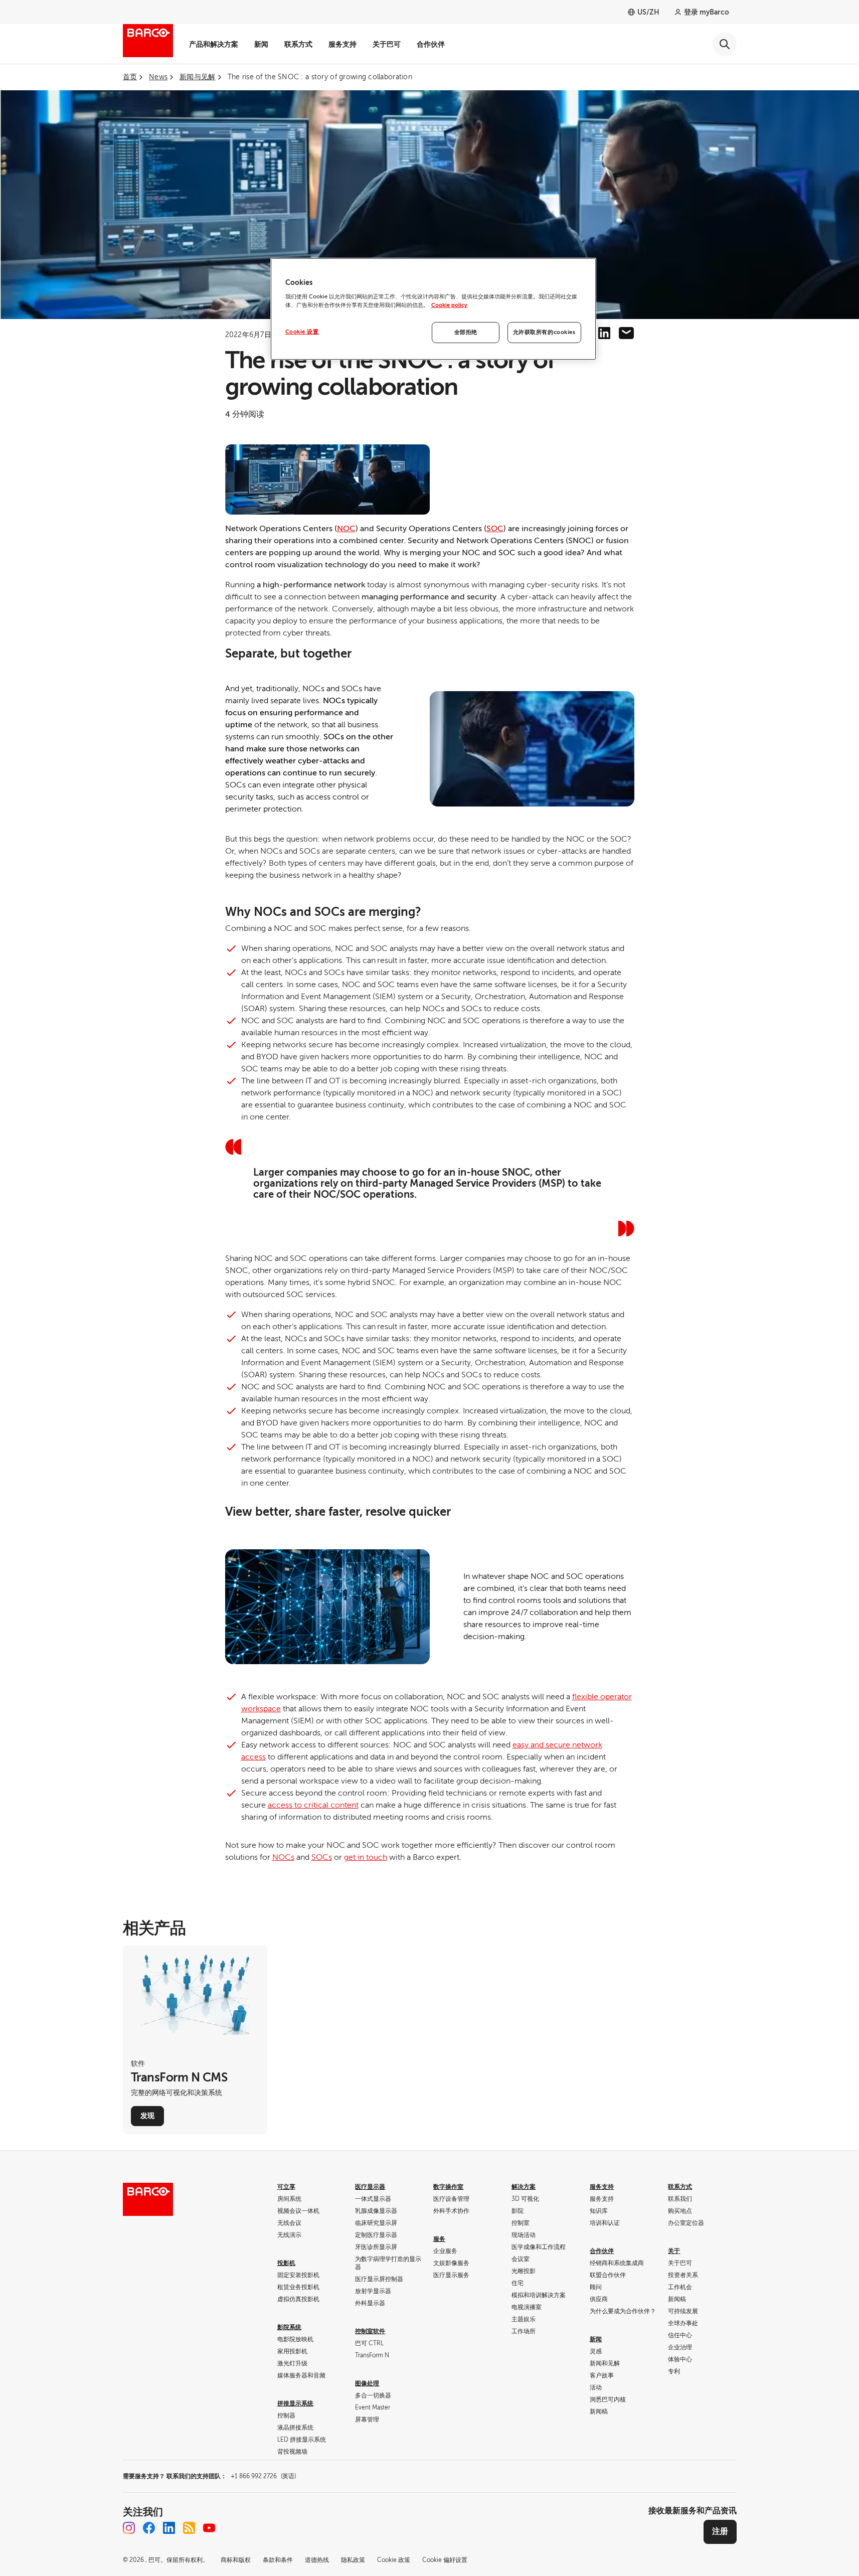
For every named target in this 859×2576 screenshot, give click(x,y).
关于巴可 (387, 44)
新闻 (261, 44)
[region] (433, 309)
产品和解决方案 (214, 44)
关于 (674, 2251)
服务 (439, 2239)
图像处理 (367, 2383)
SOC (495, 529)
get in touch (366, 1857)
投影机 (286, 2263)
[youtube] (209, 2528)
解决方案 (524, 2187)
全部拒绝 (466, 332)
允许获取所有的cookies (544, 332)
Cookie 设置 (302, 332)
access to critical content (313, 1805)
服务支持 (342, 44)
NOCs (283, 1857)
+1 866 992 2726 (263, 2476)
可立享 (286, 2187)
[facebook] (149, 2528)
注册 (720, 2531)
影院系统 (289, 2327)
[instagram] (129, 2528)
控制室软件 (370, 2331)
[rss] (189, 2528)
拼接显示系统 (295, 2403)
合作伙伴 (431, 44)
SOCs (322, 1857)
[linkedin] (604, 333)
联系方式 (298, 44)
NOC (346, 529)
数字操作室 (448, 2187)
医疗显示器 (370, 2187)
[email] (626, 333)
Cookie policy (449, 305)
